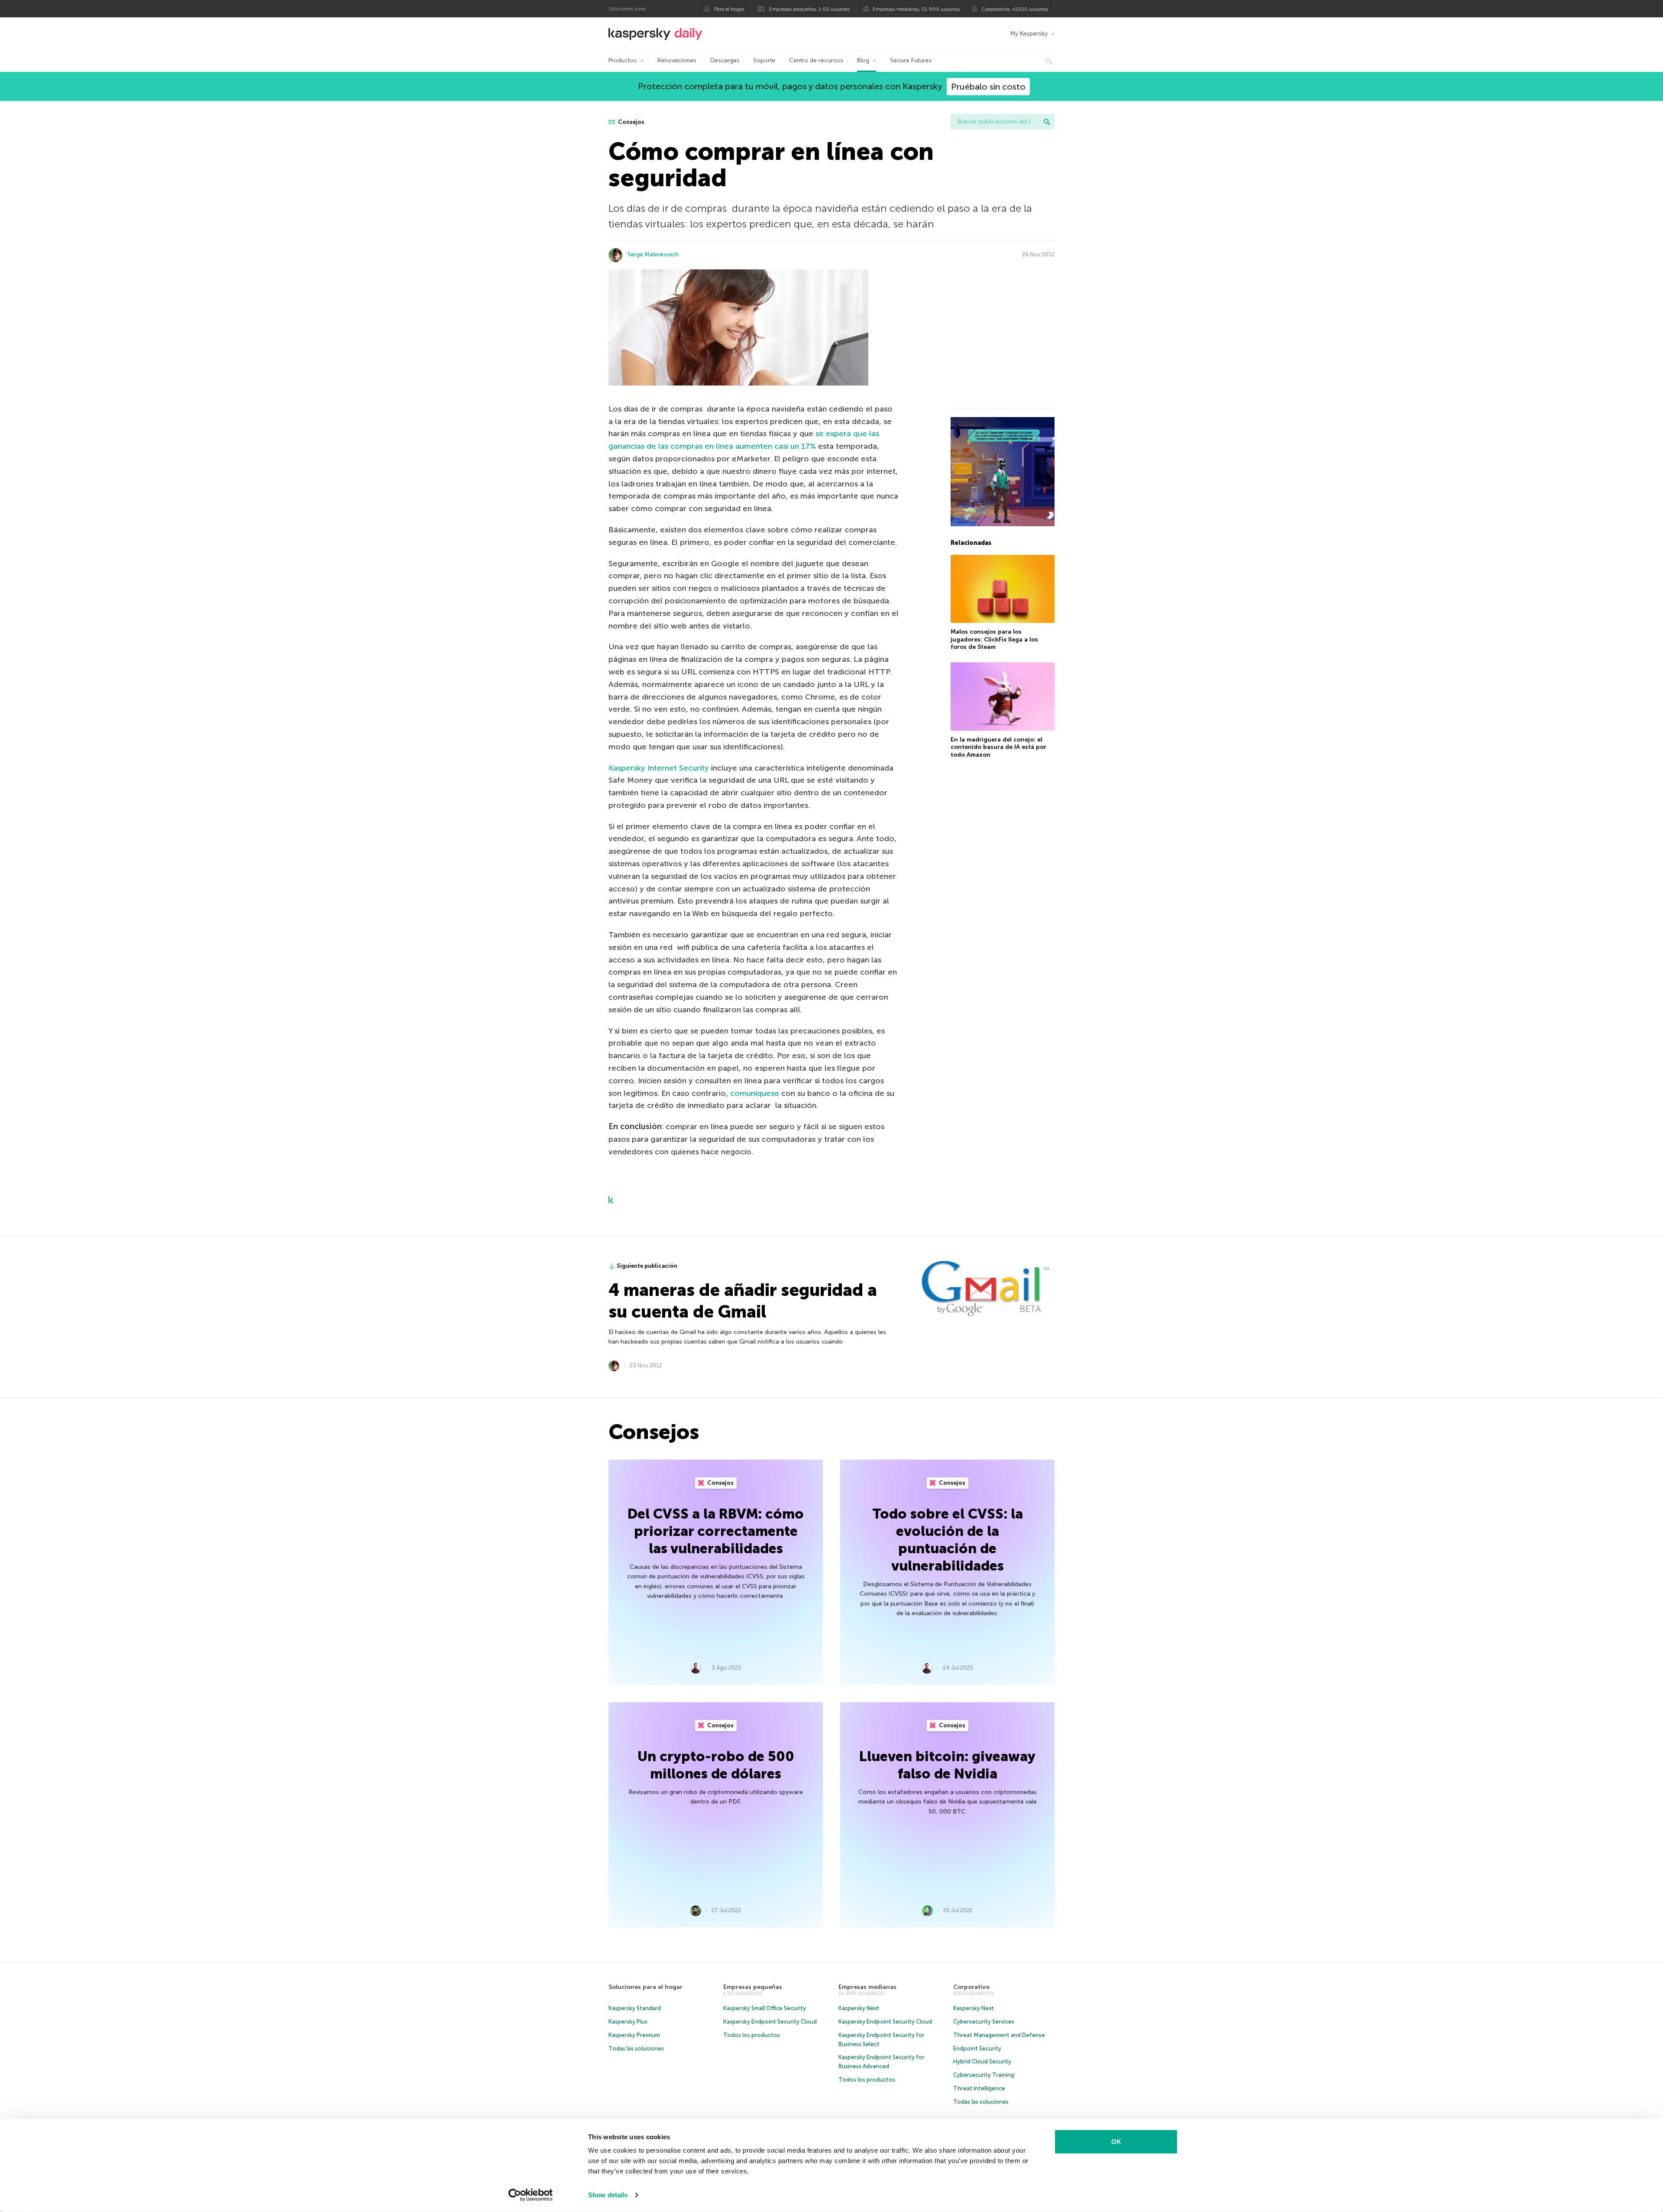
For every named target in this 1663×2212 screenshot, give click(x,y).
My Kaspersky (1029, 34)
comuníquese (755, 1093)
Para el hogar (729, 9)
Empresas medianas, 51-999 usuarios (916, 9)
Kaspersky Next (859, 2008)
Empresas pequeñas (753, 1987)
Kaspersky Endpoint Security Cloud (770, 2022)
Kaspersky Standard (635, 2008)
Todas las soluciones (636, 2048)
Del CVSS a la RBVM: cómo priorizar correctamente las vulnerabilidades (716, 1531)
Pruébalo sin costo (988, 87)
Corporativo (971, 1987)
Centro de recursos (816, 60)
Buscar (1047, 122)
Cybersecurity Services (984, 2022)
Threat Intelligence (979, 2088)
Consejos (631, 122)
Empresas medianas (867, 1987)
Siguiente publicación (647, 1266)
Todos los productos (752, 2035)
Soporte (764, 60)
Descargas (725, 60)
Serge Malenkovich (653, 254)
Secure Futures (911, 60)
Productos (623, 60)
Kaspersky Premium (634, 2035)
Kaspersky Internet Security (659, 768)
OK (1116, 2142)
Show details (608, 2195)
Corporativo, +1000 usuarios (1015, 9)
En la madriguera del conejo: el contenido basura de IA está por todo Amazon (998, 747)
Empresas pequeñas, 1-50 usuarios (809, 9)
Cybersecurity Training (984, 2075)
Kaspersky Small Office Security (765, 2008)
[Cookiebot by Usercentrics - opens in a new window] (531, 2195)
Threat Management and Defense (999, 2035)
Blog (863, 60)
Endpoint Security (977, 2048)
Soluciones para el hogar (645, 1987)
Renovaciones (677, 60)
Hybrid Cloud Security (982, 2061)
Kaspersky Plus (628, 2022)
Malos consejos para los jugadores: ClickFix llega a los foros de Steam (994, 639)
